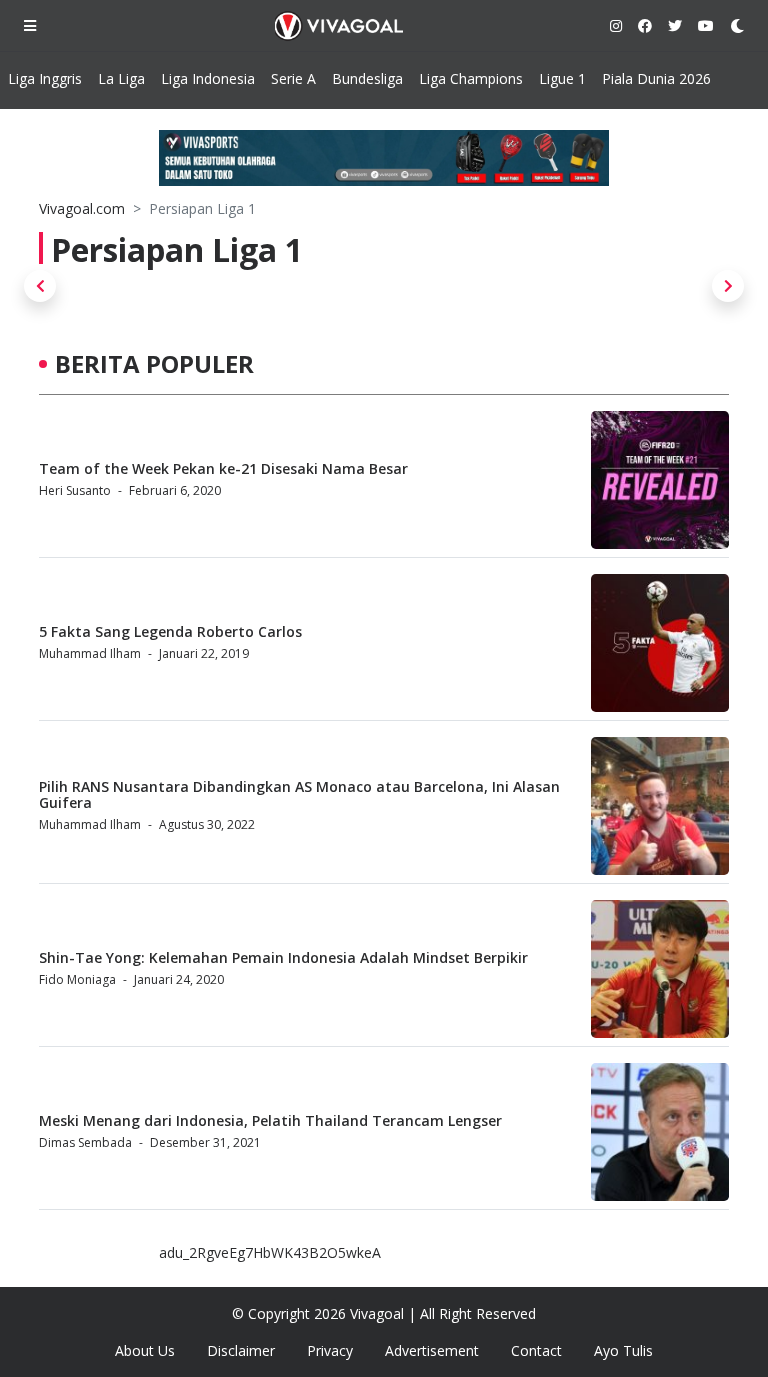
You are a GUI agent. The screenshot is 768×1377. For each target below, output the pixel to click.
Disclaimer (241, 1350)
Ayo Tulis (623, 1350)
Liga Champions (471, 78)
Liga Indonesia (208, 78)
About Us (145, 1350)
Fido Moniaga (77, 979)
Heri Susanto (75, 490)
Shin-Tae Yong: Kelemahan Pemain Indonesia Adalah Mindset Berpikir (283, 957)
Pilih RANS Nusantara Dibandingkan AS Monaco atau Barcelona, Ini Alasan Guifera (299, 795)
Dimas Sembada (85, 1142)
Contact (536, 1350)
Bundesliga (367, 78)
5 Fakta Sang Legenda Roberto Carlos (170, 631)
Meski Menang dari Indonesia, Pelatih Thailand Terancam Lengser (270, 1120)
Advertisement (432, 1350)
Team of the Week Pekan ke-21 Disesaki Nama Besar (223, 468)
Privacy (330, 1350)
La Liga (121, 78)
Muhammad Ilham (90, 653)
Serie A (293, 78)
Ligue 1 (562, 78)
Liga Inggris (45, 78)
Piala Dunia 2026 (656, 78)
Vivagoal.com (82, 208)
